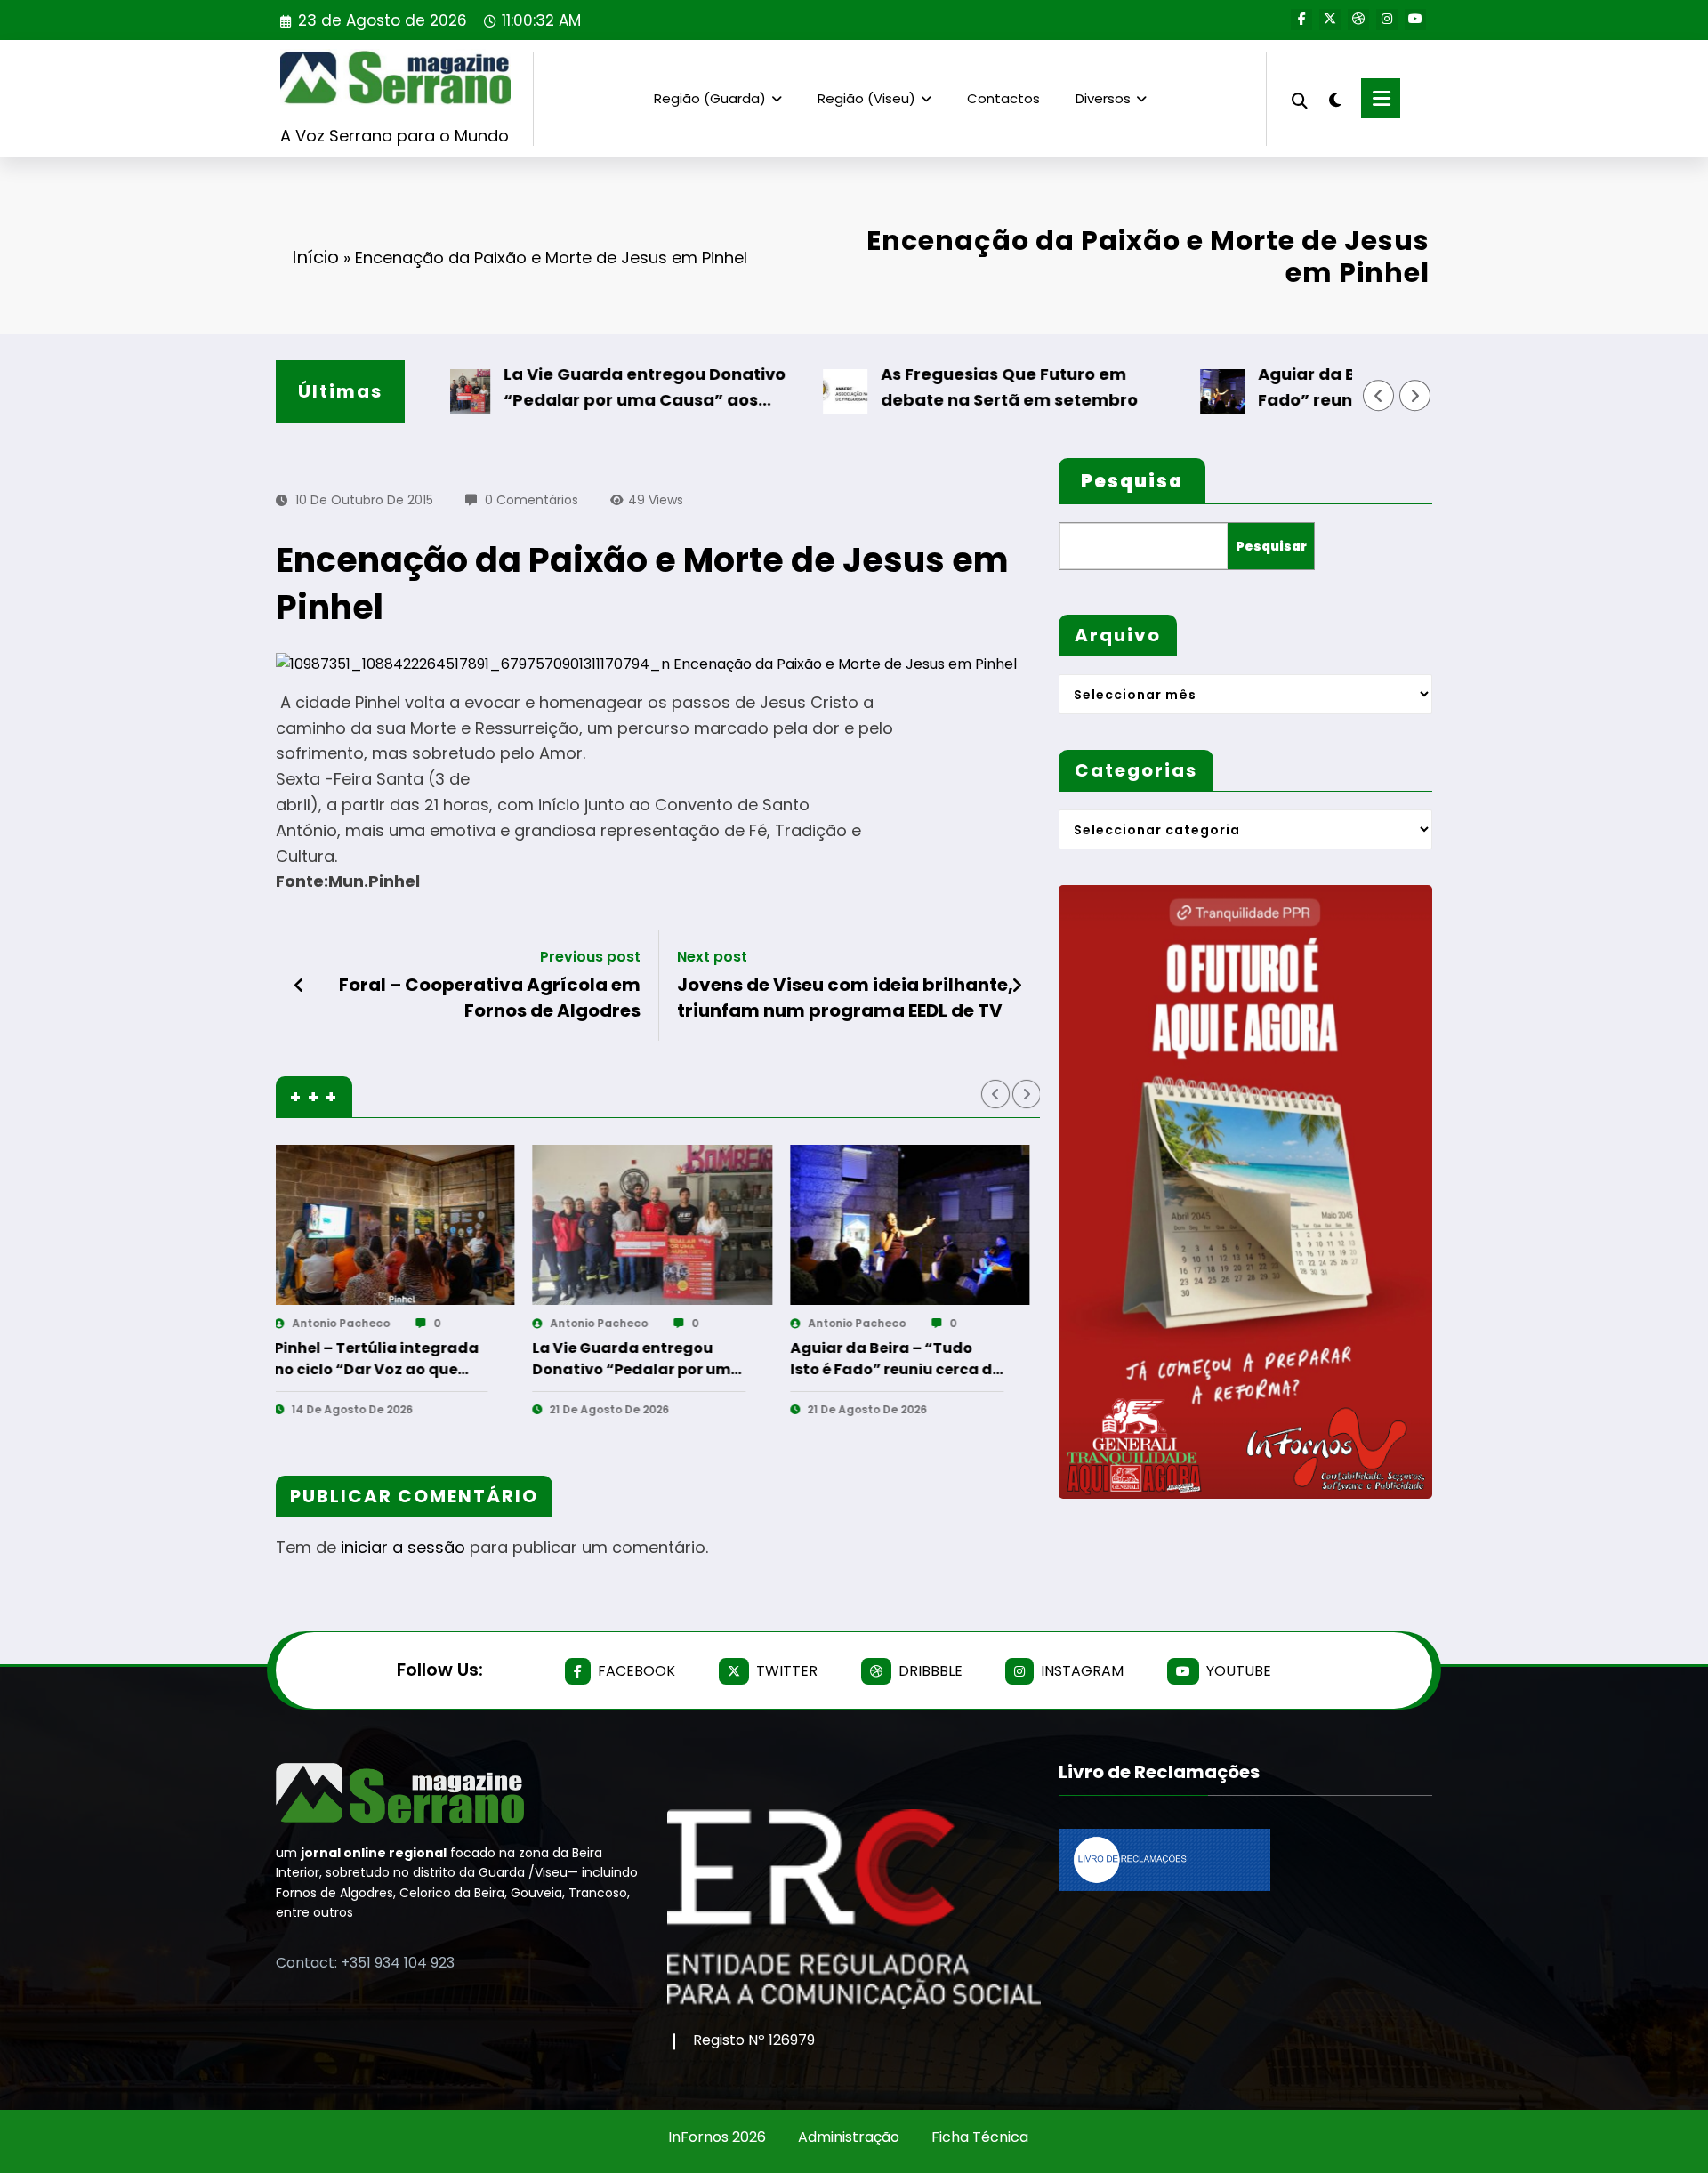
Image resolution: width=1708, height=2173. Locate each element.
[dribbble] (1358, 20)
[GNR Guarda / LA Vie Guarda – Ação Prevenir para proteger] (756, 1225)
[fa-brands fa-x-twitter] (1330, 20)
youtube (1239, 1671)
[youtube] (1415, 20)
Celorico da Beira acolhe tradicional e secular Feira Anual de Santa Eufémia (994, 1359)
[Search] (1300, 98)
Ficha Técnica (980, 2137)
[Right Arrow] (1415, 396)
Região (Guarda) (710, 98)
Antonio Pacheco (446, 1323)
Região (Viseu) (866, 98)
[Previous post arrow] (299, 986)
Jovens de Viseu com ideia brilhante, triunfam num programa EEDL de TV (845, 997)
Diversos (1103, 98)
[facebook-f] (1301, 20)
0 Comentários (532, 500)
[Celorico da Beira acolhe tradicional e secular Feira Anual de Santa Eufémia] (1014, 1225)
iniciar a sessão (403, 1547)
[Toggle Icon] (1381, 98)
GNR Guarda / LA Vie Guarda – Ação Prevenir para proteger (742, 1359)
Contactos (1003, 98)
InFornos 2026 (717, 2137)
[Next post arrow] (1017, 986)
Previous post (590, 957)
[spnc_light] (1334, 98)
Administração (849, 2137)
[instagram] (1387, 20)
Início (315, 257)
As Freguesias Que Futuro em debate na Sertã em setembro (935, 387)
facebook (636, 1671)
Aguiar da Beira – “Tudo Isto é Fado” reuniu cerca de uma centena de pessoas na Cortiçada (1327, 388)
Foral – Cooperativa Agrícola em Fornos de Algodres (490, 997)
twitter (787, 1671)
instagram (1082, 1671)
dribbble (931, 1671)
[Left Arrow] (1379, 396)
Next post (712, 957)
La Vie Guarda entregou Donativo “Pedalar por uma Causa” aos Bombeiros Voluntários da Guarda (573, 388)
